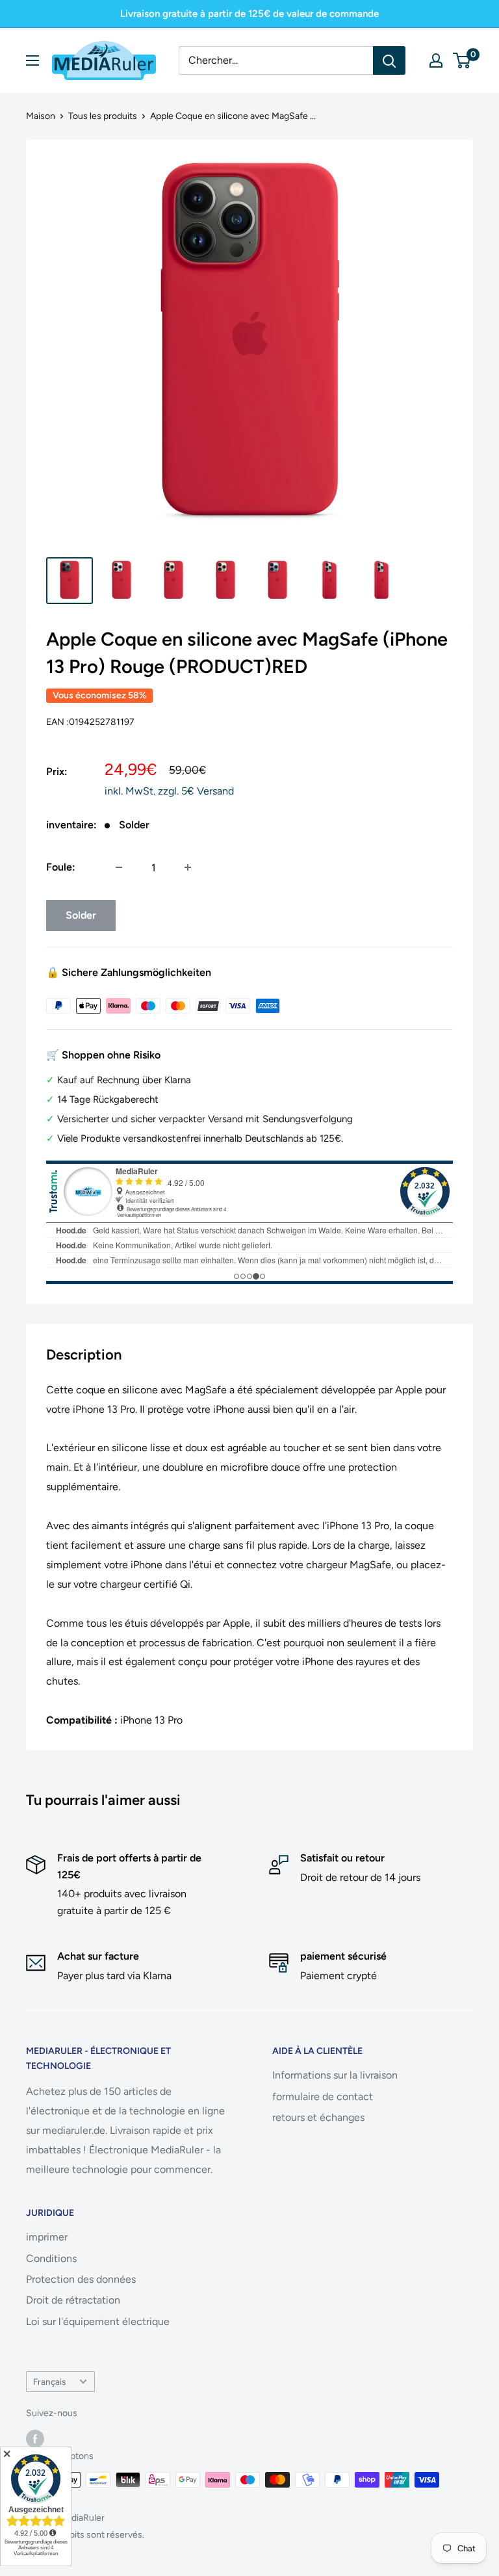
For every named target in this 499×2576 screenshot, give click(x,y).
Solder (81, 915)
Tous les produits (103, 116)
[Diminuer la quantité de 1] (119, 867)
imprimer (47, 2237)
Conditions (51, 2258)
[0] (462, 60)
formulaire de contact (323, 2096)
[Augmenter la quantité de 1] (188, 867)
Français (49, 2382)
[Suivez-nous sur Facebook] (35, 2439)
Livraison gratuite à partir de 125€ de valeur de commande (249, 14)
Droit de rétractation (73, 2300)
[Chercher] (389, 60)
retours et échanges (318, 2117)
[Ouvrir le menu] (32, 60)
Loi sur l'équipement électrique (98, 2321)
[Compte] (436, 60)
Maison (41, 116)
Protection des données (81, 2279)
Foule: (61, 867)
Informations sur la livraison (335, 2075)
